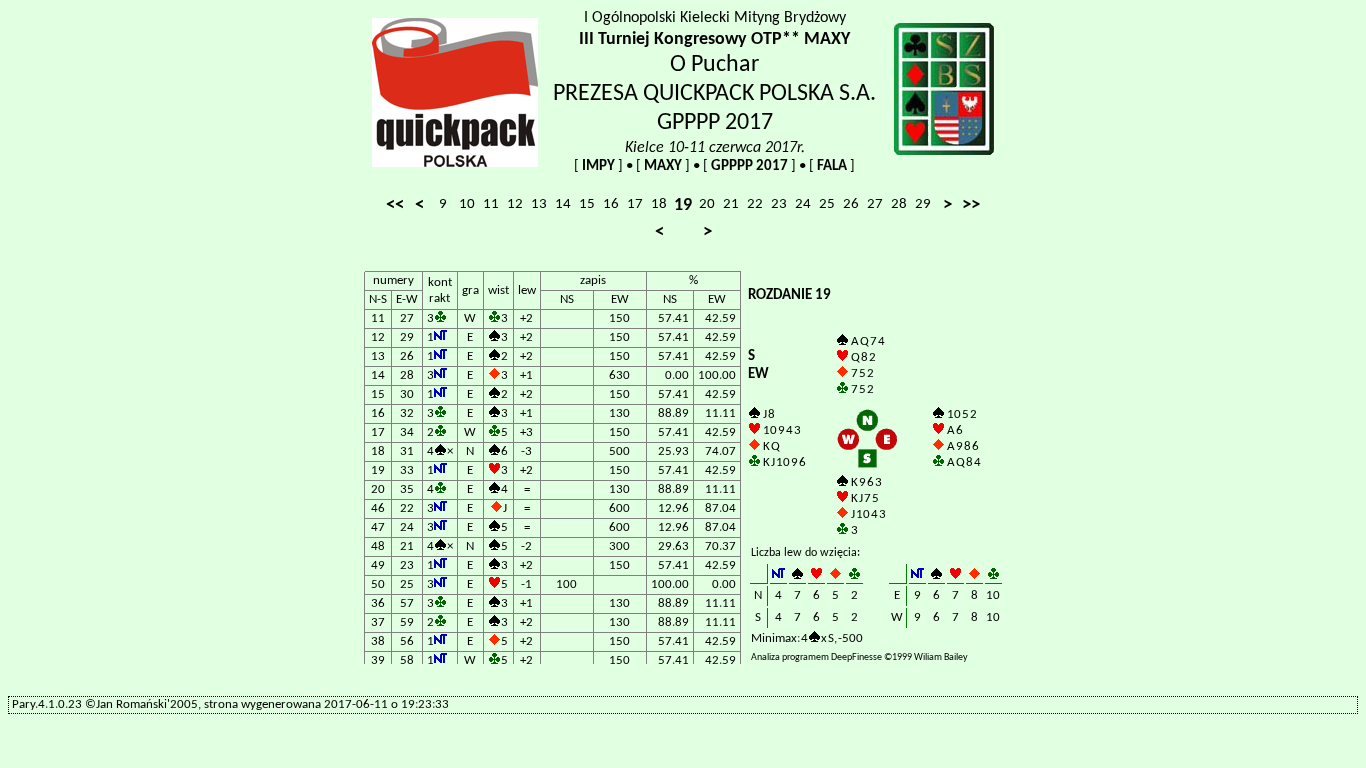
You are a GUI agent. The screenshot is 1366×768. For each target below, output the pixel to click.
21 (731, 204)
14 (563, 204)
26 (851, 204)
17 (635, 204)
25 (827, 204)
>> (971, 205)
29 (923, 204)
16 (611, 204)
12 (515, 204)
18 (659, 204)
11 (491, 204)
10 (467, 204)
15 (587, 204)
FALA (832, 166)
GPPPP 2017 (749, 166)
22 (755, 204)
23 (779, 204)
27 (875, 204)
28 (899, 204)
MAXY (663, 166)
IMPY (598, 166)
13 (539, 204)
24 (803, 204)
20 (707, 204)
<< (395, 205)
